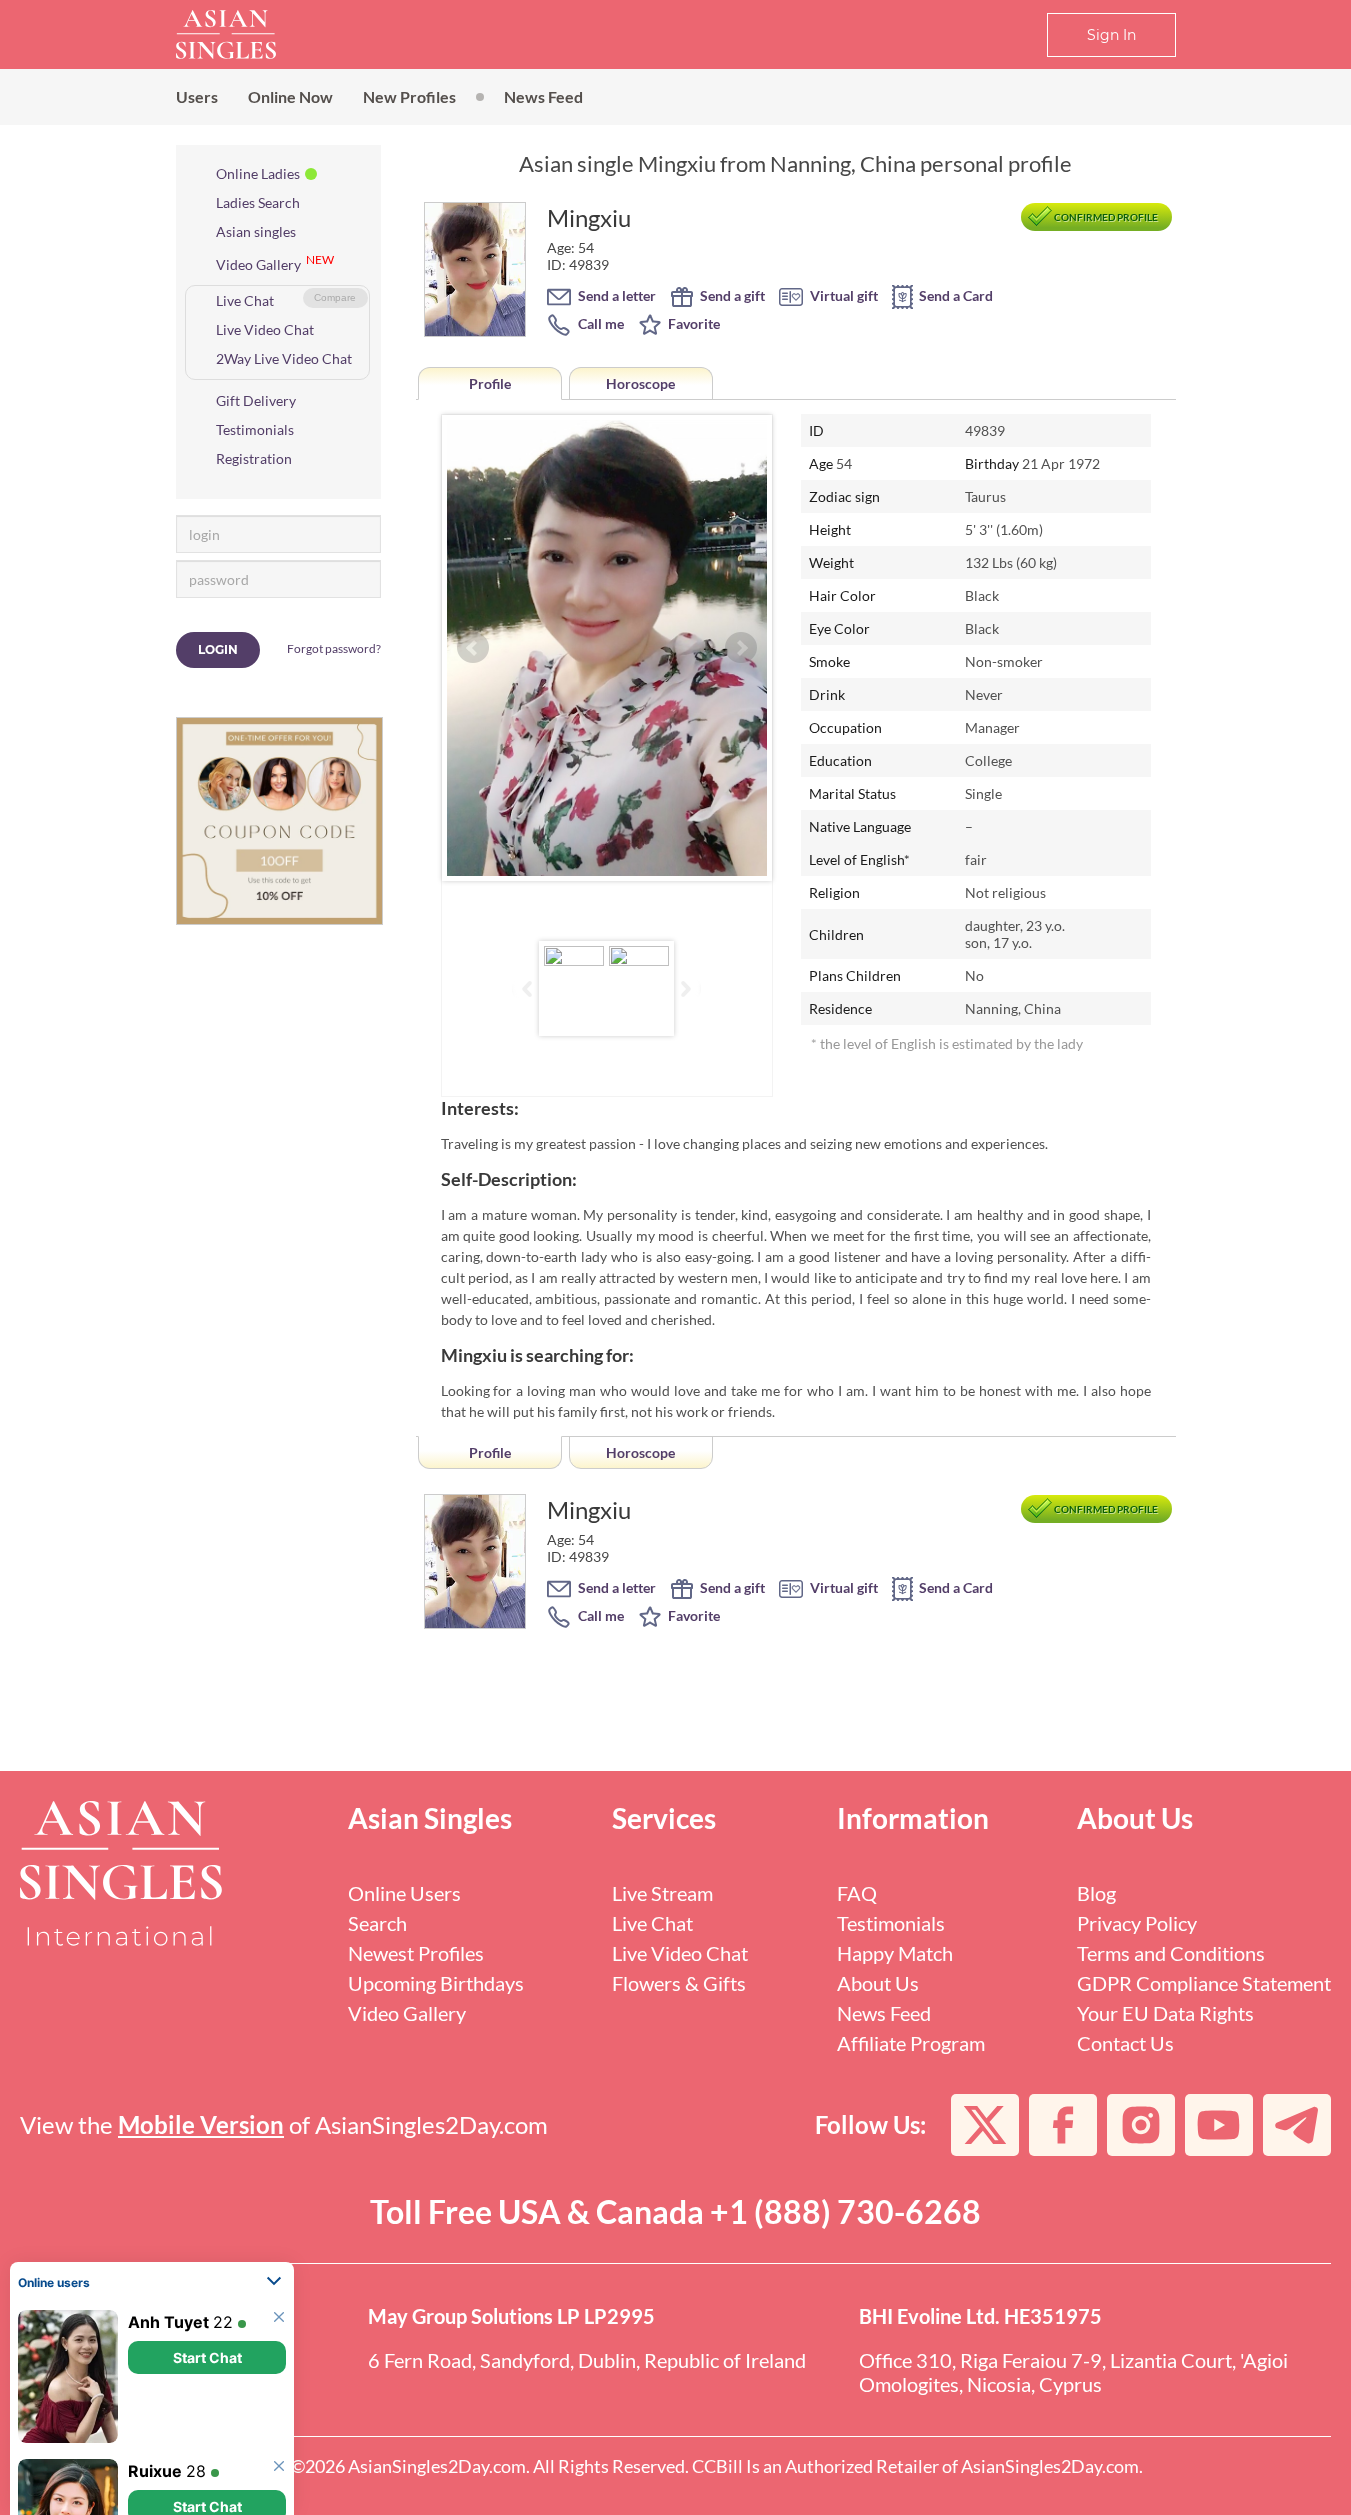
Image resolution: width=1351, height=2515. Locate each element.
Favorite (692, 323)
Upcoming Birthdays (436, 1983)
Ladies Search (258, 202)
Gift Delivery (256, 400)
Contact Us (1125, 2043)
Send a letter (615, 295)
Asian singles (256, 231)
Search (377, 1923)
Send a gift (731, 295)
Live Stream (662, 1893)
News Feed (543, 96)
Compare (335, 297)
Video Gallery (258, 264)
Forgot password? (334, 648)
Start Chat (207, 2272)
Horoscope (640, 383)
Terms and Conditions (1171, 1953)
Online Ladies (258, 173)
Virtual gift (842, 295)
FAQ (857, 1893)
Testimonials (255, 429)
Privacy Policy (1137, 1923)
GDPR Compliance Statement (1204, 1983)
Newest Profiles (416, 1953)
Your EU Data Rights (1165, 2013)
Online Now (290, 96)
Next (741, 648)
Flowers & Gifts (679, 1983)
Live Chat (245, 300)
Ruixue (155, 2386)
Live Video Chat (265, 329)
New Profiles (409, 96)
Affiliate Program (911, 2043)
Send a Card (954, 295)
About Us (878, 1983)
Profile (490, 383)
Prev (473, 648)
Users (197, 96)
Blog (1096, 1893)
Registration (254, 458)
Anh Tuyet (168, 2237)
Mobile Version (201, 2124)
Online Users (404, 1893)
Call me (599, 323)
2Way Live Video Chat (284, 358)
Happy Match (895, 1953)
